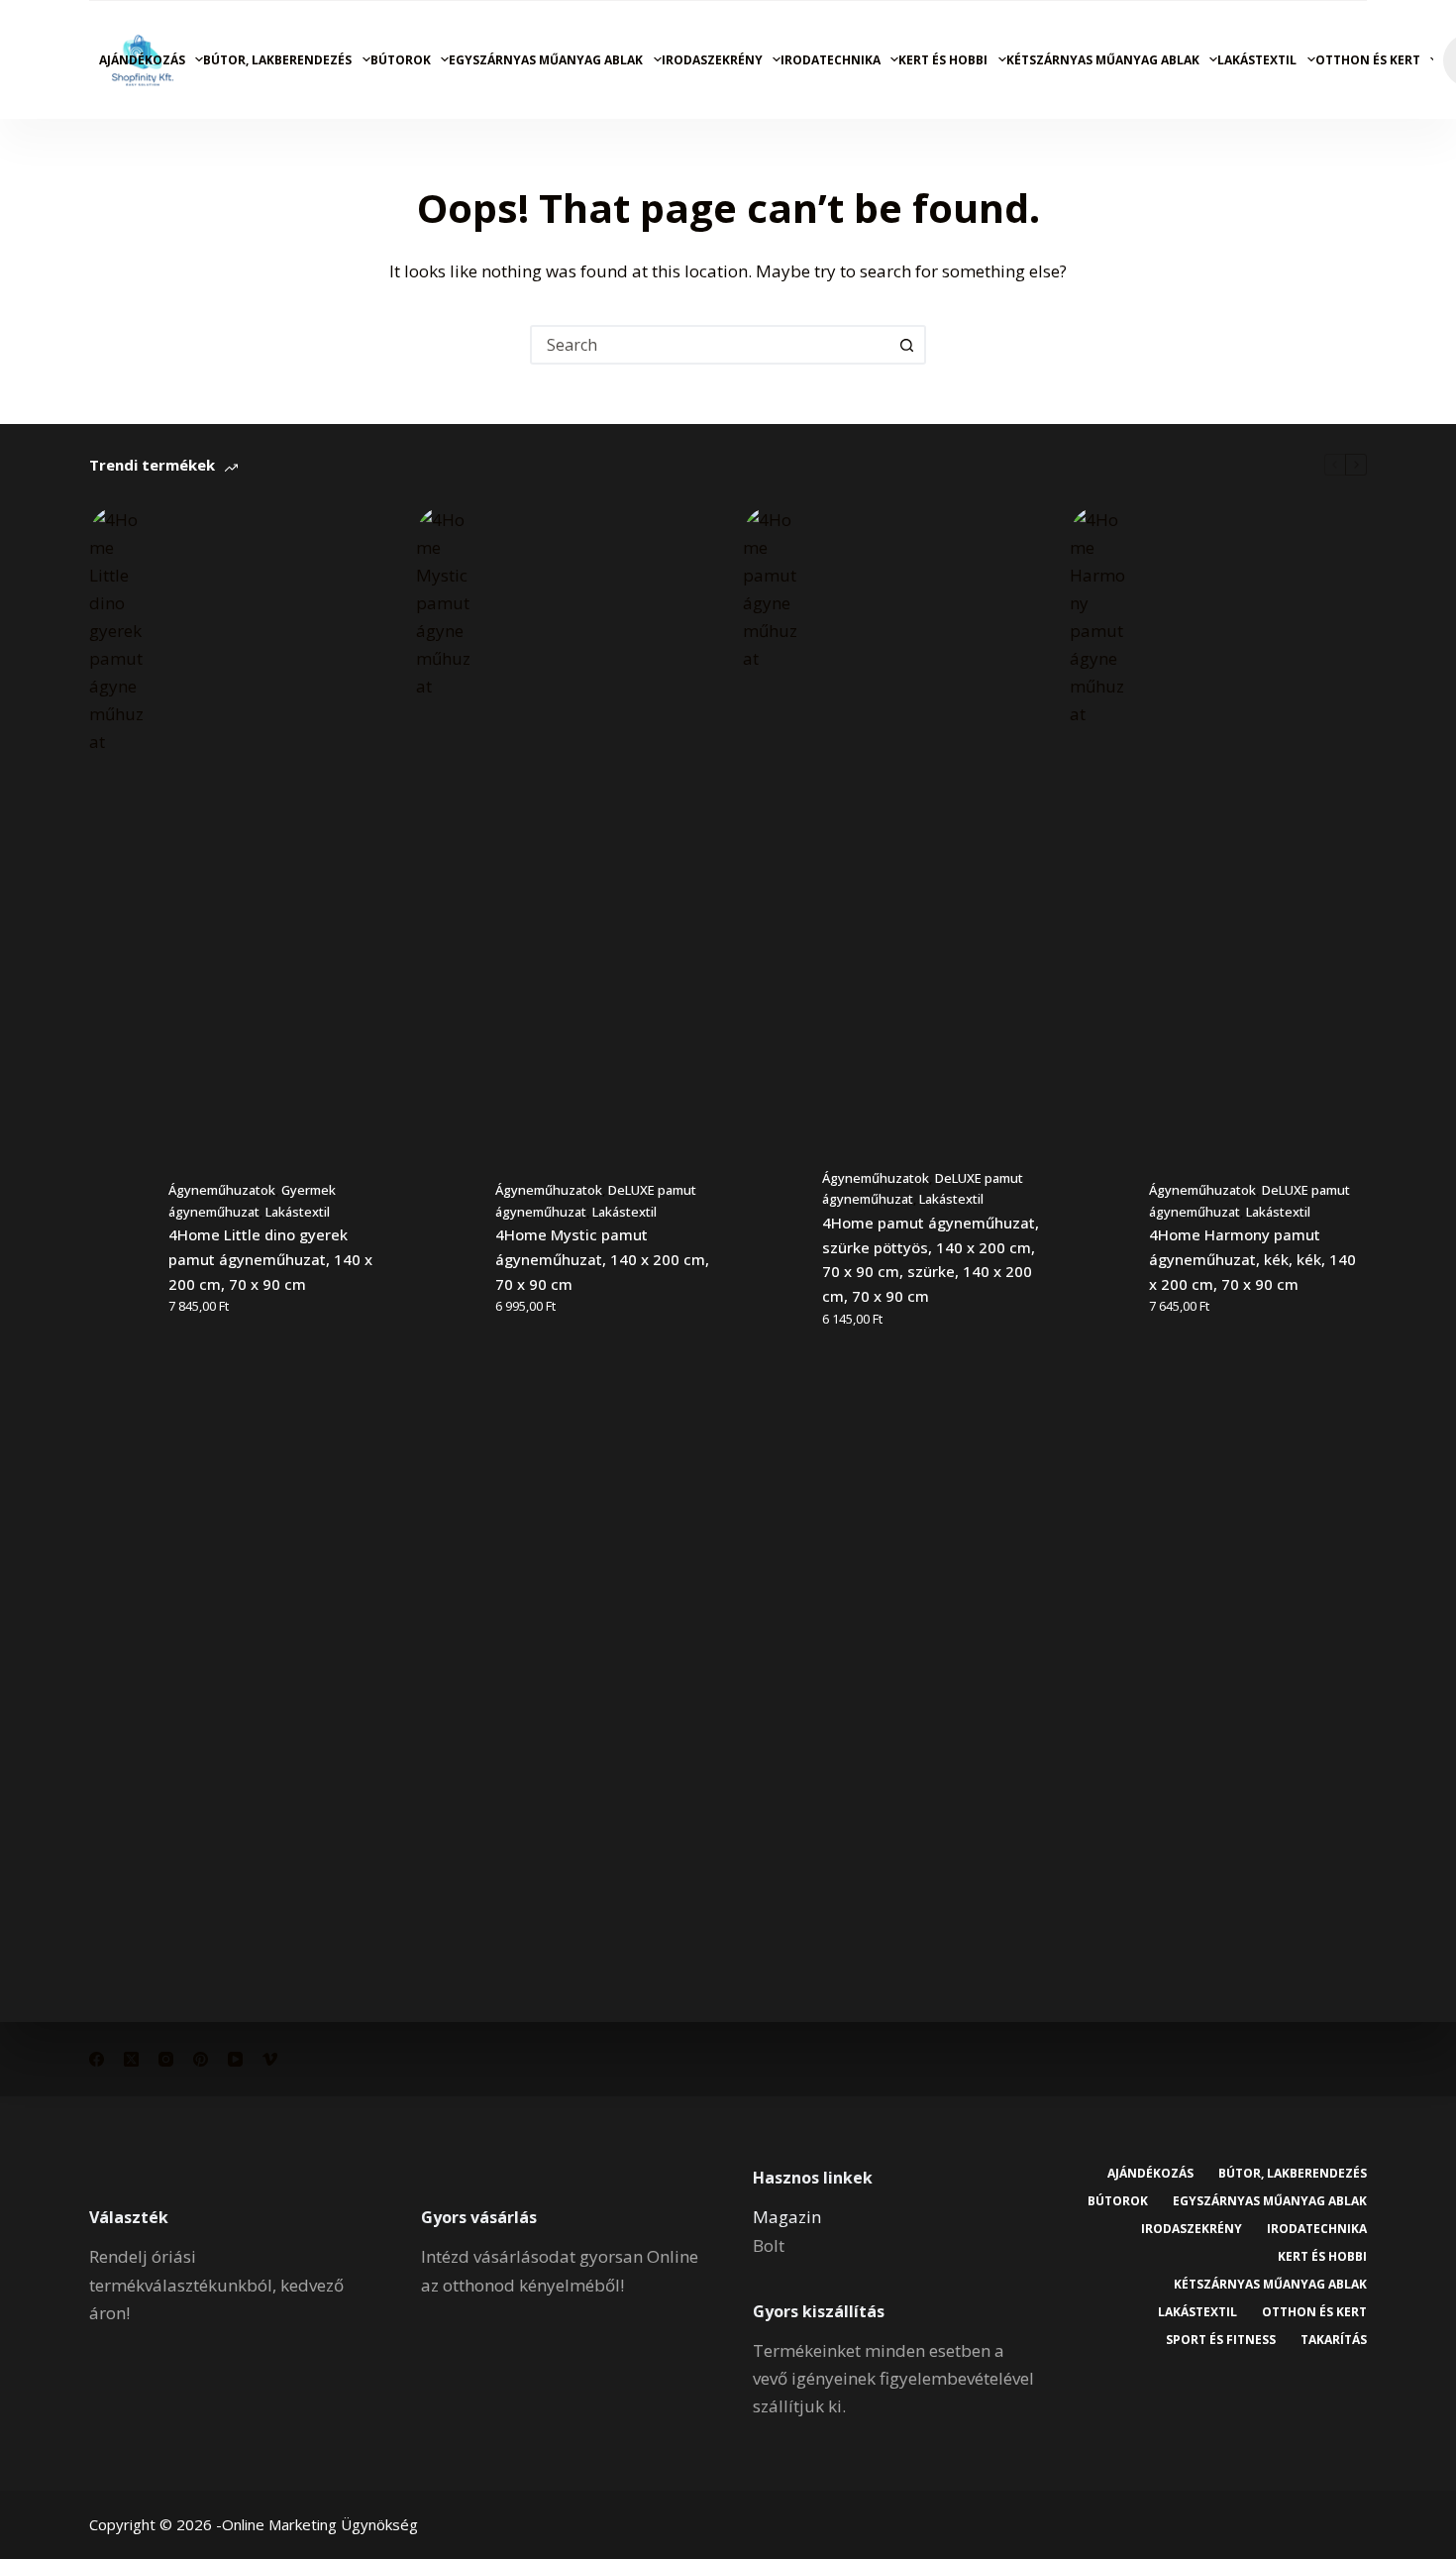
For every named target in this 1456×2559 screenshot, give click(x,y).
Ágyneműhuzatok (222, 1190)
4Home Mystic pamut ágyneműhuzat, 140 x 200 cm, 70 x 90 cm (602, 1259)
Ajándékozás (142, 60)
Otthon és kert (1368, 60)
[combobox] (710, 345)
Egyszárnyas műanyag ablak (546, 60)
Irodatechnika (831, 60)
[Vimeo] (270, 2059)
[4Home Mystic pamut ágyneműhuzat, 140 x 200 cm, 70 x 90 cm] (446, 1249)
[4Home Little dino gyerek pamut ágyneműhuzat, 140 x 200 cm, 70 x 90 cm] (119, 1249)
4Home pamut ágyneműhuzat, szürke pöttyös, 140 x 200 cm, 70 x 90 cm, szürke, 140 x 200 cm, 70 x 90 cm (931, 1259)
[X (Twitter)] (131, 2059)
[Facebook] (97, 2059)
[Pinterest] (201, 2059)
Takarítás (1334, 2340)
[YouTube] (235, 2059)
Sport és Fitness (1221, 2340)
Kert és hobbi (943, 60)
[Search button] (906, 345)
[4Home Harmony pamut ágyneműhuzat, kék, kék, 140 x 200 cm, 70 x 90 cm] (1099, 1249)
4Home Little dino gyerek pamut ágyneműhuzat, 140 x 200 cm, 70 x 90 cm (270, 1259)
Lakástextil (1257, 60)
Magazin (787, 2217)
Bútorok (401, 60)
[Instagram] (166, 2059)
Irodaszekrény (712, 60)
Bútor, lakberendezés (277, 60)
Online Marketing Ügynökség (320, 2524)
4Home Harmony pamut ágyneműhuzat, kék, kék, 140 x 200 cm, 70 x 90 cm (1252, 1259)
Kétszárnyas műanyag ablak (1103, 60)
